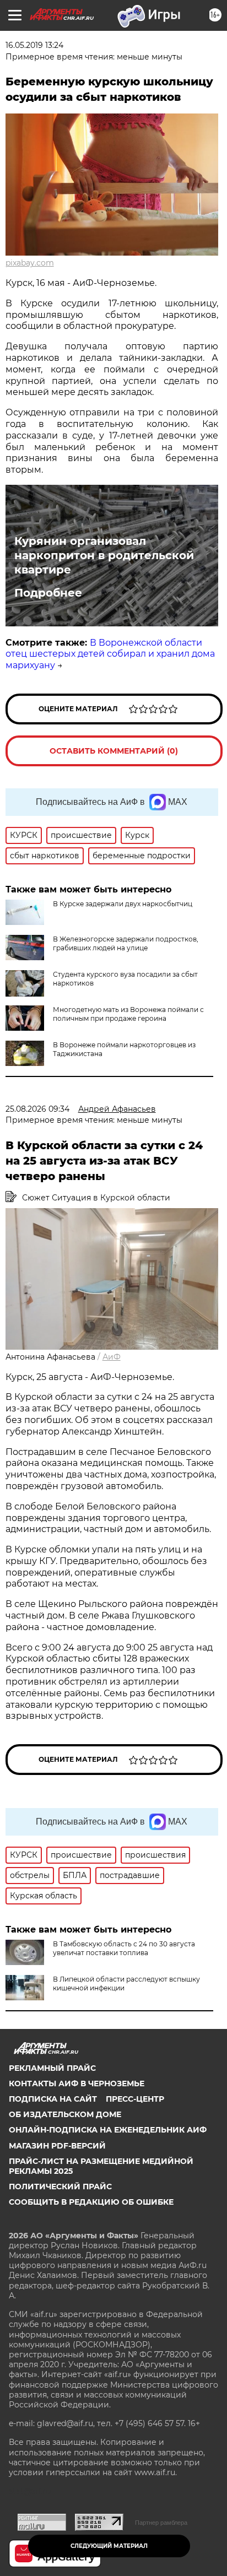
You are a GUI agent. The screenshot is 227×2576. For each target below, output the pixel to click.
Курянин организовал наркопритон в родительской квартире (104, 555)
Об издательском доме (65, 2114)
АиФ (112, 1357)
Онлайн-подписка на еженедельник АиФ (108, 2130)
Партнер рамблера (161, 2523)
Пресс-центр (135, 2099)
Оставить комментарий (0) (114, 751)
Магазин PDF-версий (57, 2146)
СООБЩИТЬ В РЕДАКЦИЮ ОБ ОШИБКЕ (91, 2202)
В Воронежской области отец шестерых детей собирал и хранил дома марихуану (110, 654)
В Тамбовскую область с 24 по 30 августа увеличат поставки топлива (124, 1948)
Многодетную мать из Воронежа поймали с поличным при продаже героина (128, 1014)
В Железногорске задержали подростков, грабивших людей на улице (126, 943)
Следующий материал (109, 2546)
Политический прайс (60, 2187)
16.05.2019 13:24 (34, 45)
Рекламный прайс (52, 2068)
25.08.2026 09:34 (37, 1109)
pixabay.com (30, 263)
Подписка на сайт (53, 2099)
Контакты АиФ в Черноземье (77, 2083)
